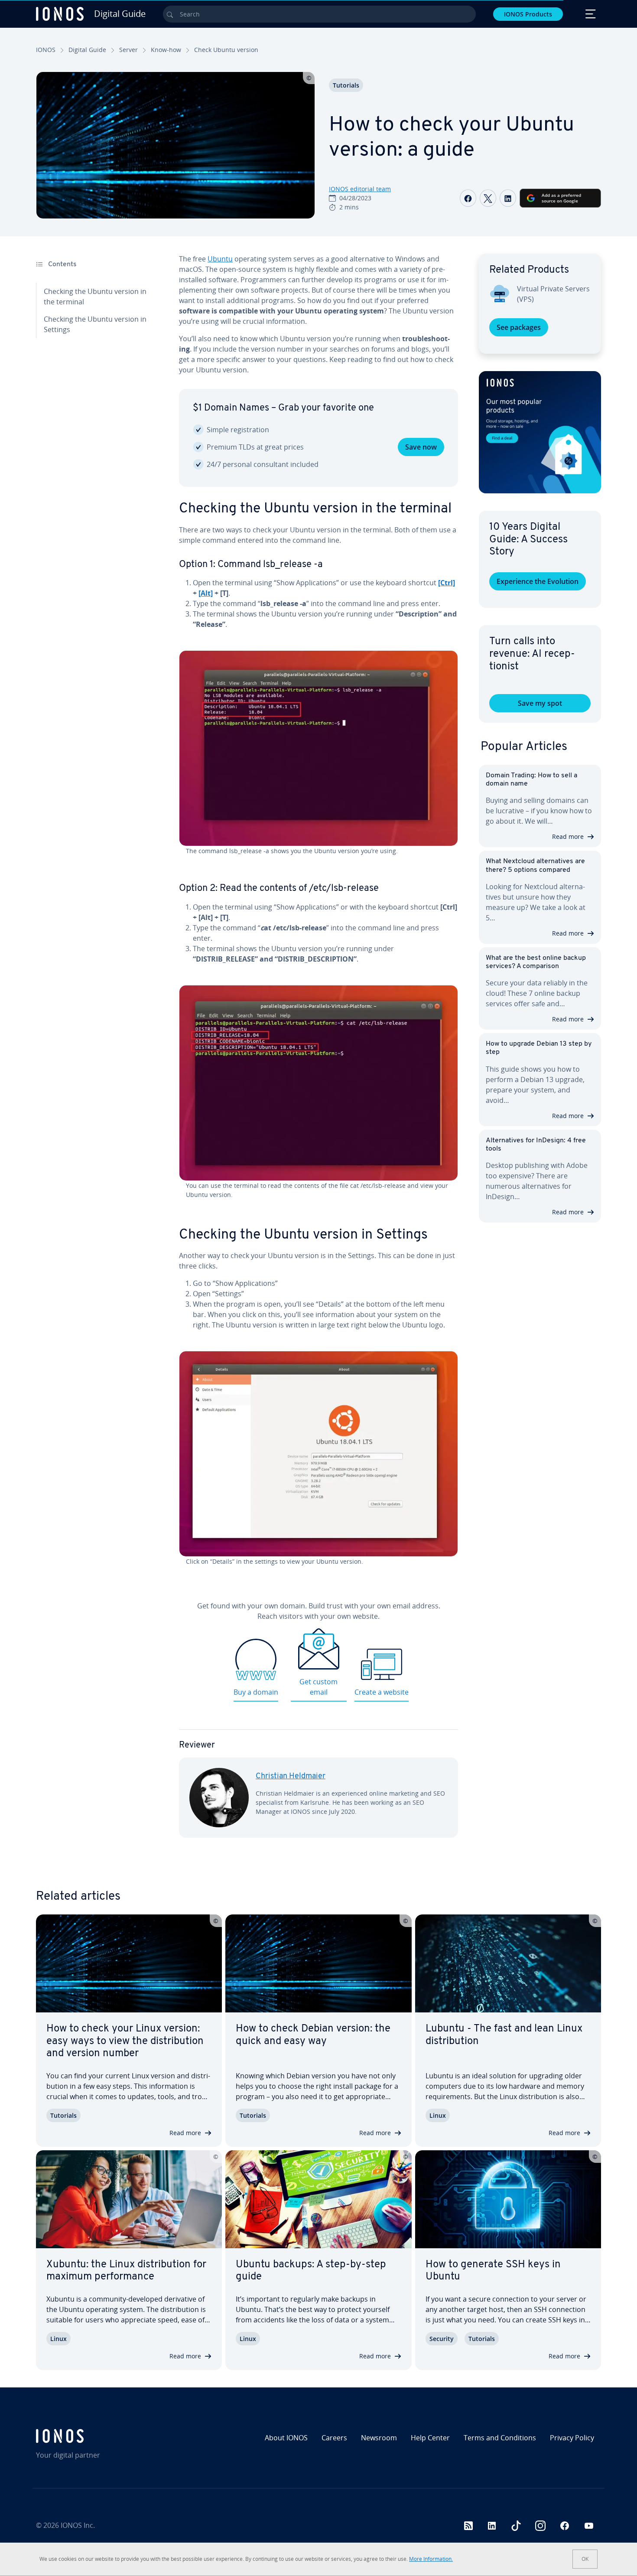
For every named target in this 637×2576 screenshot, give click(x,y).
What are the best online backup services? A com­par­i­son (536, 962)
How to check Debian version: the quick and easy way (313, 2035)
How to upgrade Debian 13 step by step (539, 1048)
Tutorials (346, 85)
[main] (318, 1053)
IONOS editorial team (360, 189)
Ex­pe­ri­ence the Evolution (538, 581)
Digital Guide (87, 50)
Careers (334, 2438)
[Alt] (206, 593)
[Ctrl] (447, 583)
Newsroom (379, 2438)
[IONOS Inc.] (104, 2436)
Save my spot (540, 703)
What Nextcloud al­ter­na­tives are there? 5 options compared (535, 866)
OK (585, 2559)
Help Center (430, 2438)
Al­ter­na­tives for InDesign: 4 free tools (536, 1145)
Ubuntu (220, 259)
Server (128, 50)
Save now (421, 447)
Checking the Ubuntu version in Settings (95, 324)
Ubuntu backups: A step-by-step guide (311, 2271)
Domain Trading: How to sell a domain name (531, 780)
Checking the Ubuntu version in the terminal (95, 297)
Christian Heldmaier (291, 1777)
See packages (519, 327)
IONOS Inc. (78, 2525)
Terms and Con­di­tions (500, 2438)
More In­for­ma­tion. (431, 2559)
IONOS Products (528, 14)
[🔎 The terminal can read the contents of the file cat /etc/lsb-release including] (318, 1083)
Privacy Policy (572, 2438)
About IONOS (286, 2438)
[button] (540, 432)
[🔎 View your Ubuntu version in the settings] (318, 1454)
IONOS (46, 50)
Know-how (166, 50)
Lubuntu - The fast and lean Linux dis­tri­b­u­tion (504, 2035)
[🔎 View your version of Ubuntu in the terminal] (318, 748)
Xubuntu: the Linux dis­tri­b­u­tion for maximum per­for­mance (126, 2271)
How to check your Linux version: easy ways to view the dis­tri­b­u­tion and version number (125, 2041)
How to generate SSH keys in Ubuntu (493, 2271)
